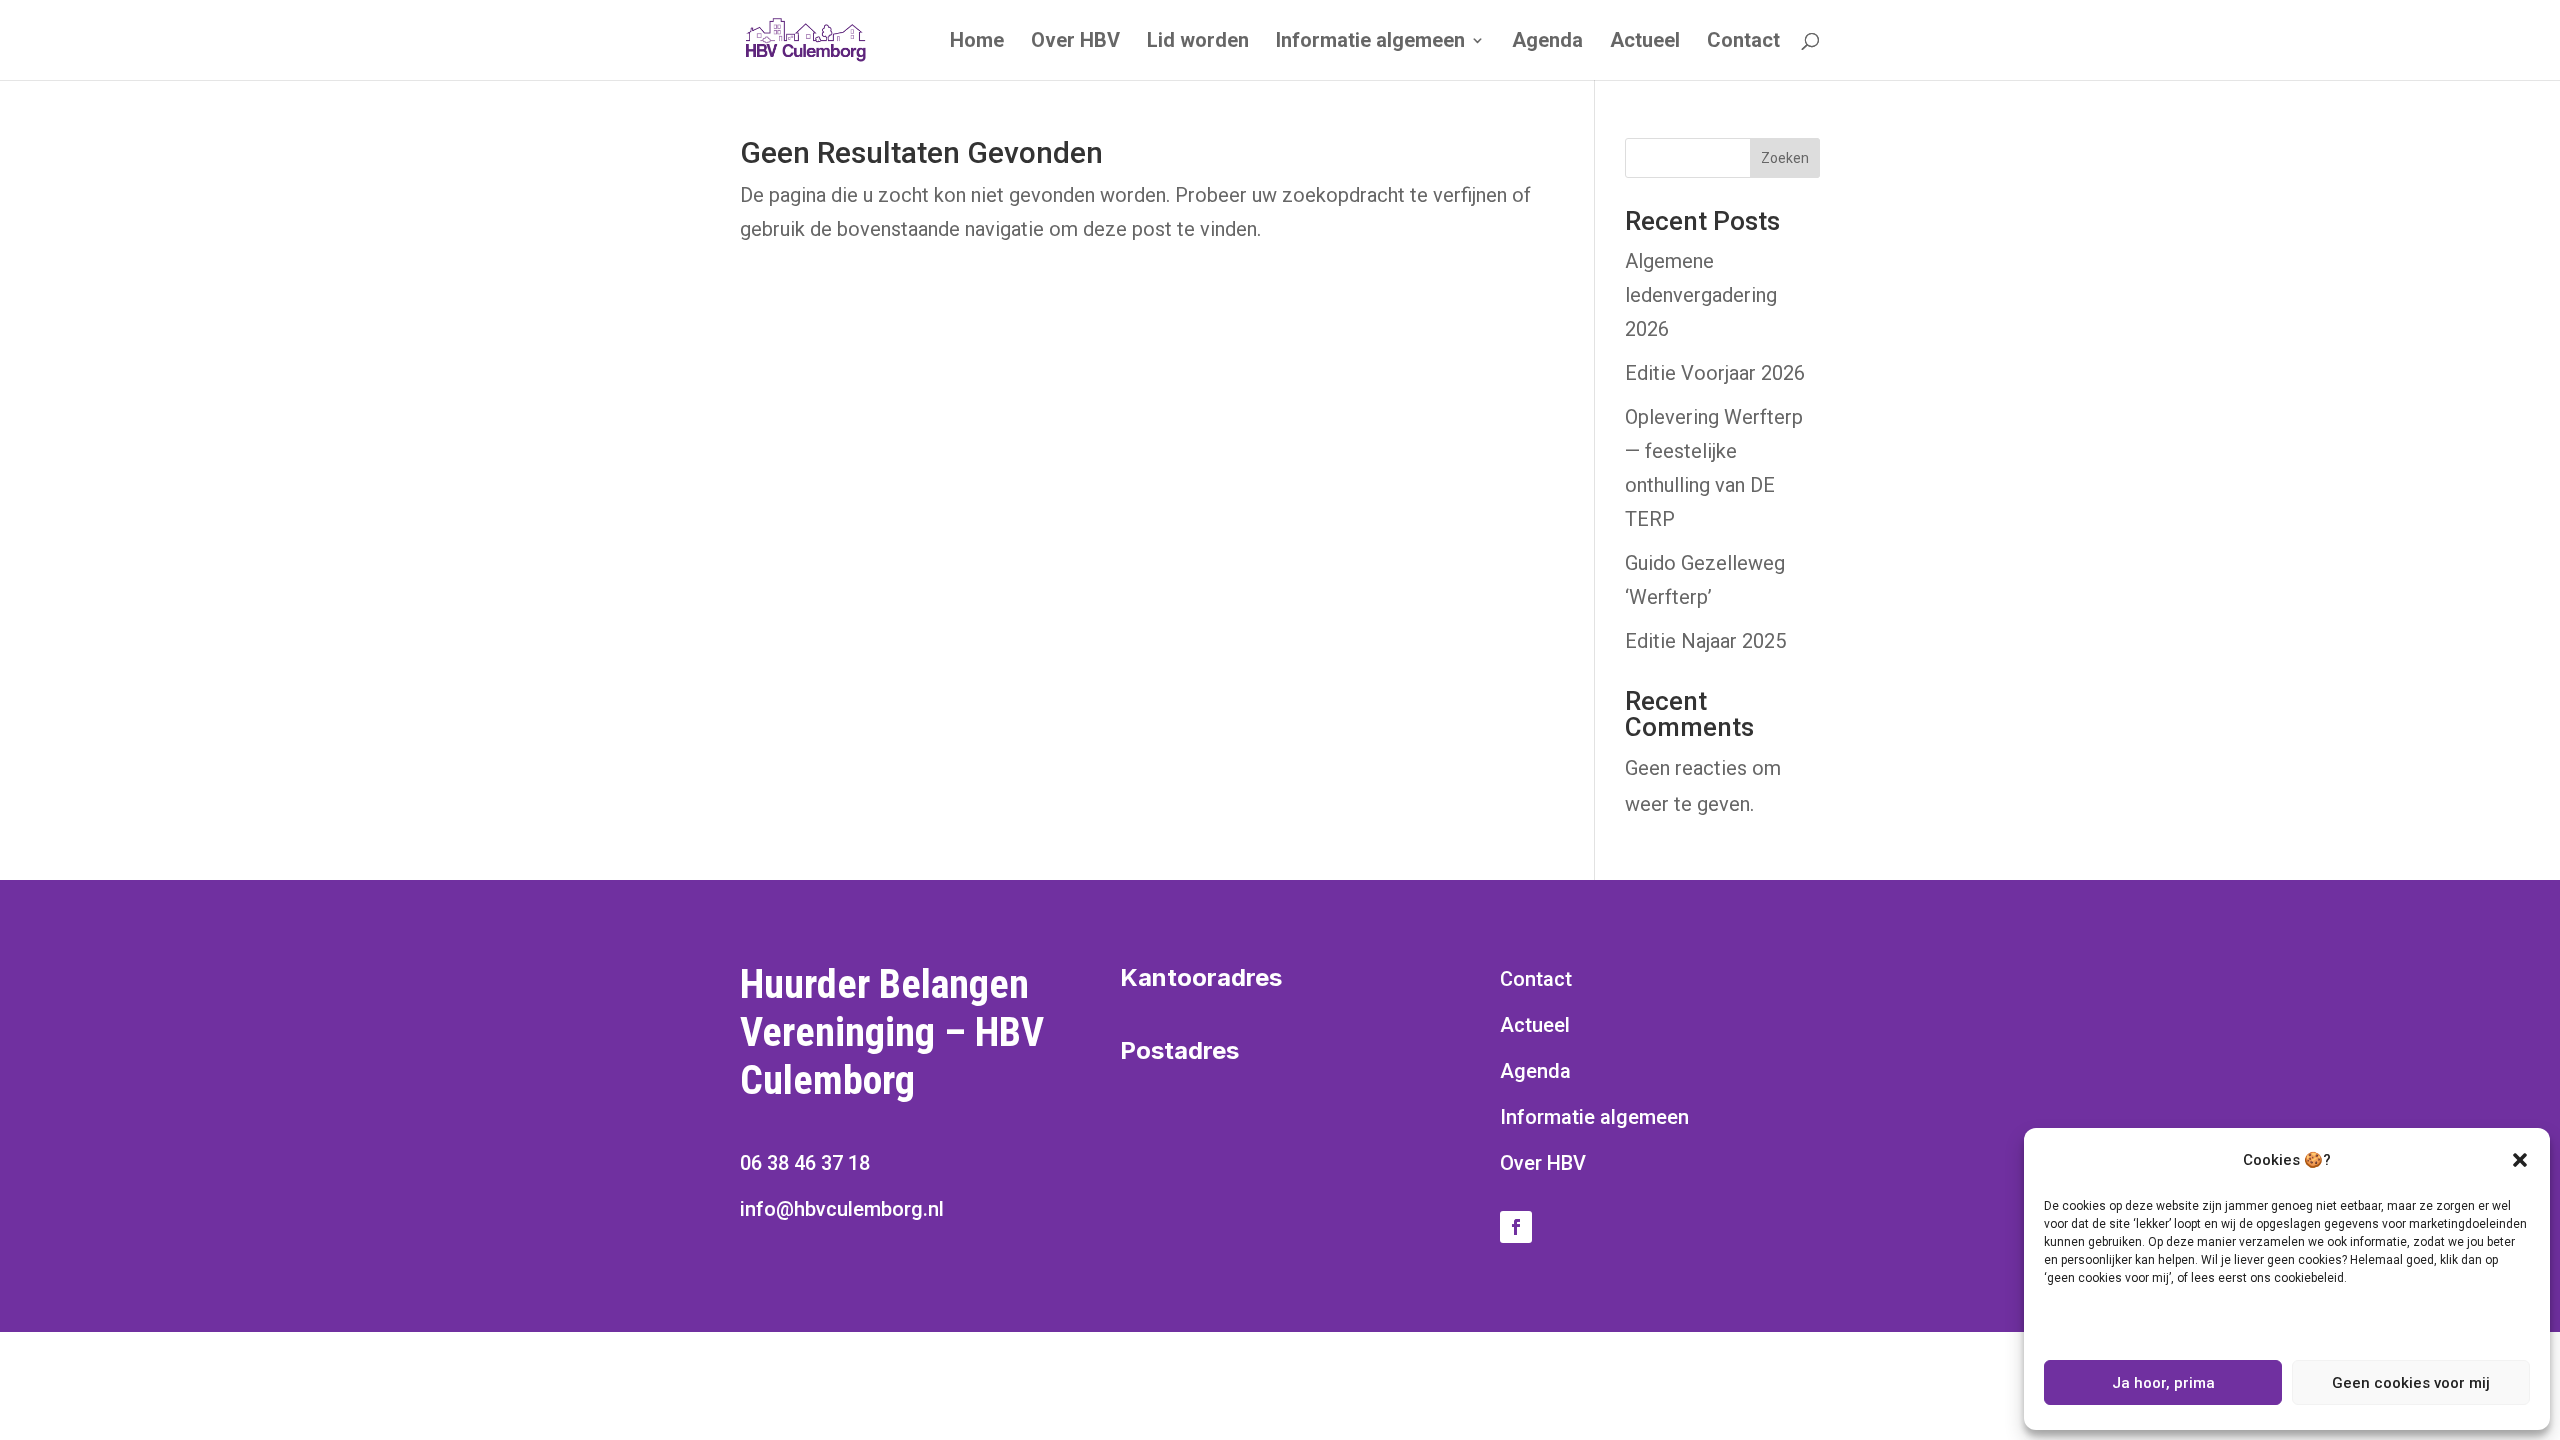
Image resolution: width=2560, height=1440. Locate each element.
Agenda (1547, 42)
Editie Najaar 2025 (1705, 641)
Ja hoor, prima (2163, 1383)
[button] (2520, 1160)
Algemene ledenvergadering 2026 (1701, 295)
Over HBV (1075, 42)
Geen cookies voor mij (2411, 1383)
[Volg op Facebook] (1516, 1227)
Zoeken (1785, 158)
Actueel (1645, 42)
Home (977, 42)
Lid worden (1198, 42)
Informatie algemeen (1370, 42)
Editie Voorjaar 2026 (1715, 373)
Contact (1743, 42)
